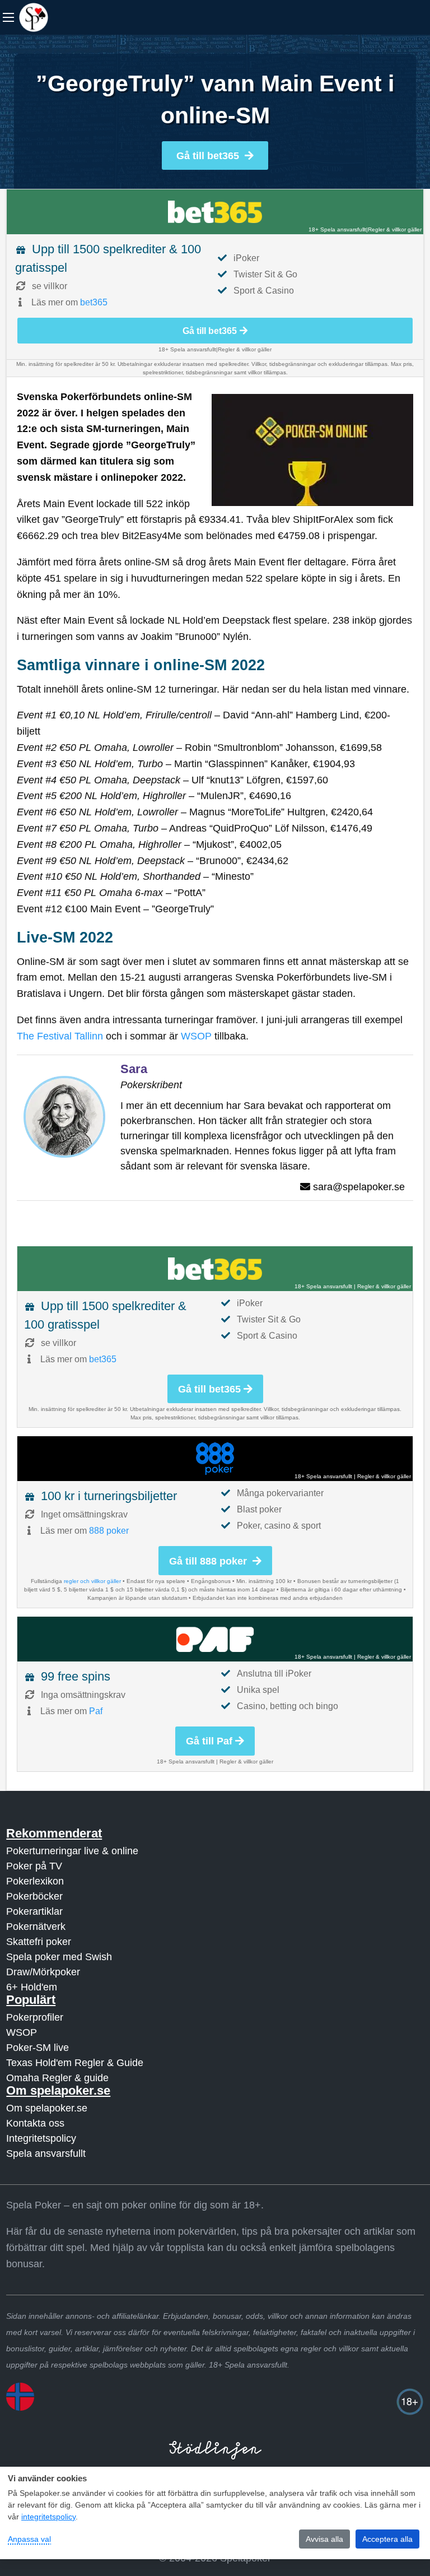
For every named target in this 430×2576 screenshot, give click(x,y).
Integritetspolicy (41, 2138)
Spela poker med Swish (59, 1957)
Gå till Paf (209, 1741)
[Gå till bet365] (215, 212)
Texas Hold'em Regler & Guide (75, 2063)
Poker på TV (34, 1866)
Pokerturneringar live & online (72, 1851)
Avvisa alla (324, 2539)
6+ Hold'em (32, 1987)
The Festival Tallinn (60, 1036)
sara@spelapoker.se (359, 1187)
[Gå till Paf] (215, 1639)
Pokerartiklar (34, 1911)
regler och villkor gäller (92, 1581)
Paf (96, 1711)
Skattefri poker (39, 1942)
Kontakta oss (35, 2123)
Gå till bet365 (208, 156)
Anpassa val (29, 2539)
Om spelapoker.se (47, 2108)
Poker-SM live (38, 2048)
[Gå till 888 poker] (215, 1459)
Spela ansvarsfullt (46, 2153)
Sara (134, 1069)
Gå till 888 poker (209, 1561)
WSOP (196, 1036)
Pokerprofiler (35, 2017)
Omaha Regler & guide (57, 2078)
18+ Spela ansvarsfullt (337, 229)
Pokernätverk (36, 1927)
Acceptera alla (387, 2539)
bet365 (94, 302)
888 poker (109, 1531)
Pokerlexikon (35, 1881)
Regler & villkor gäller (395, 229)
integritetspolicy (48, 2517)
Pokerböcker (34, 1896)
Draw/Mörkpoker (43, 1972)
